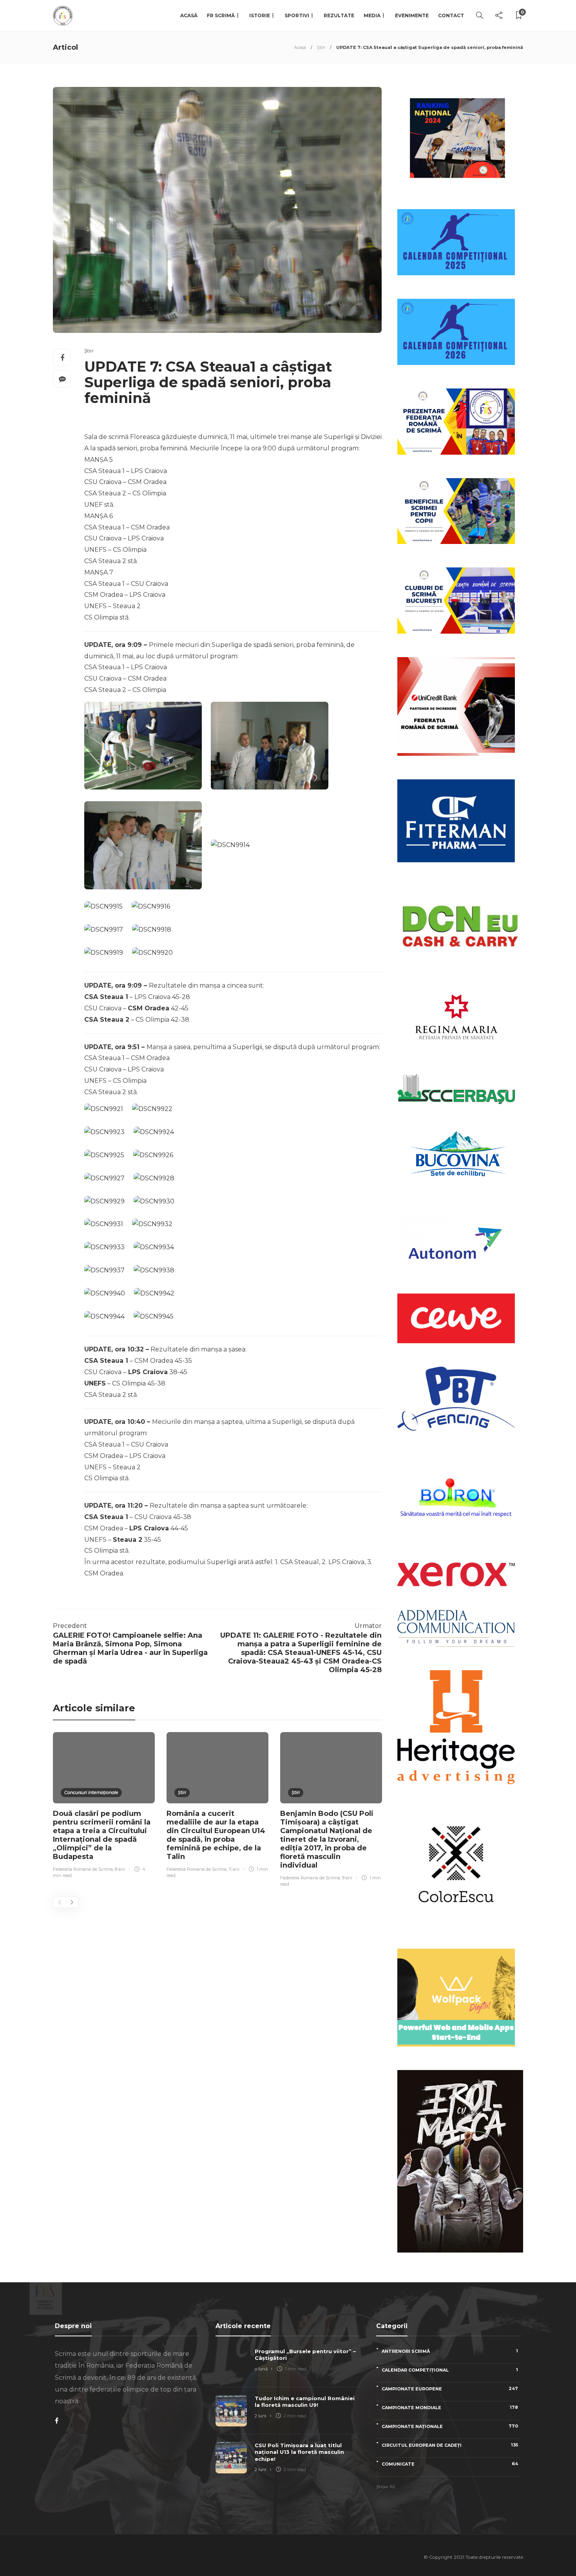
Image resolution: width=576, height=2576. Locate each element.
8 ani (120, 1869)
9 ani (347, 1878)
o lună (261, 2369)
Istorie (260, 15)
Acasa (300, 47)
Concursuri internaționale (91, 1792)
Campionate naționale (450, 2426)
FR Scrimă (221, 15)
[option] (104, 1806)
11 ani (234, 1869)
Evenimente (412, 15)
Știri (321, 47)
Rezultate (339, 15)
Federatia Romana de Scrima (83, 1869)
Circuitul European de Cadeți (450, 2445)
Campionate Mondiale (450, 2407)
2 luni (261, 2416)
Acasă (189, 15)
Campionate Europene (450, 2389)
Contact (451, 15)
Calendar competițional (450, 2370)
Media (372, 15)
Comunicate (450, 2464)
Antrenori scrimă (450, 2351)
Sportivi (297, 15)
